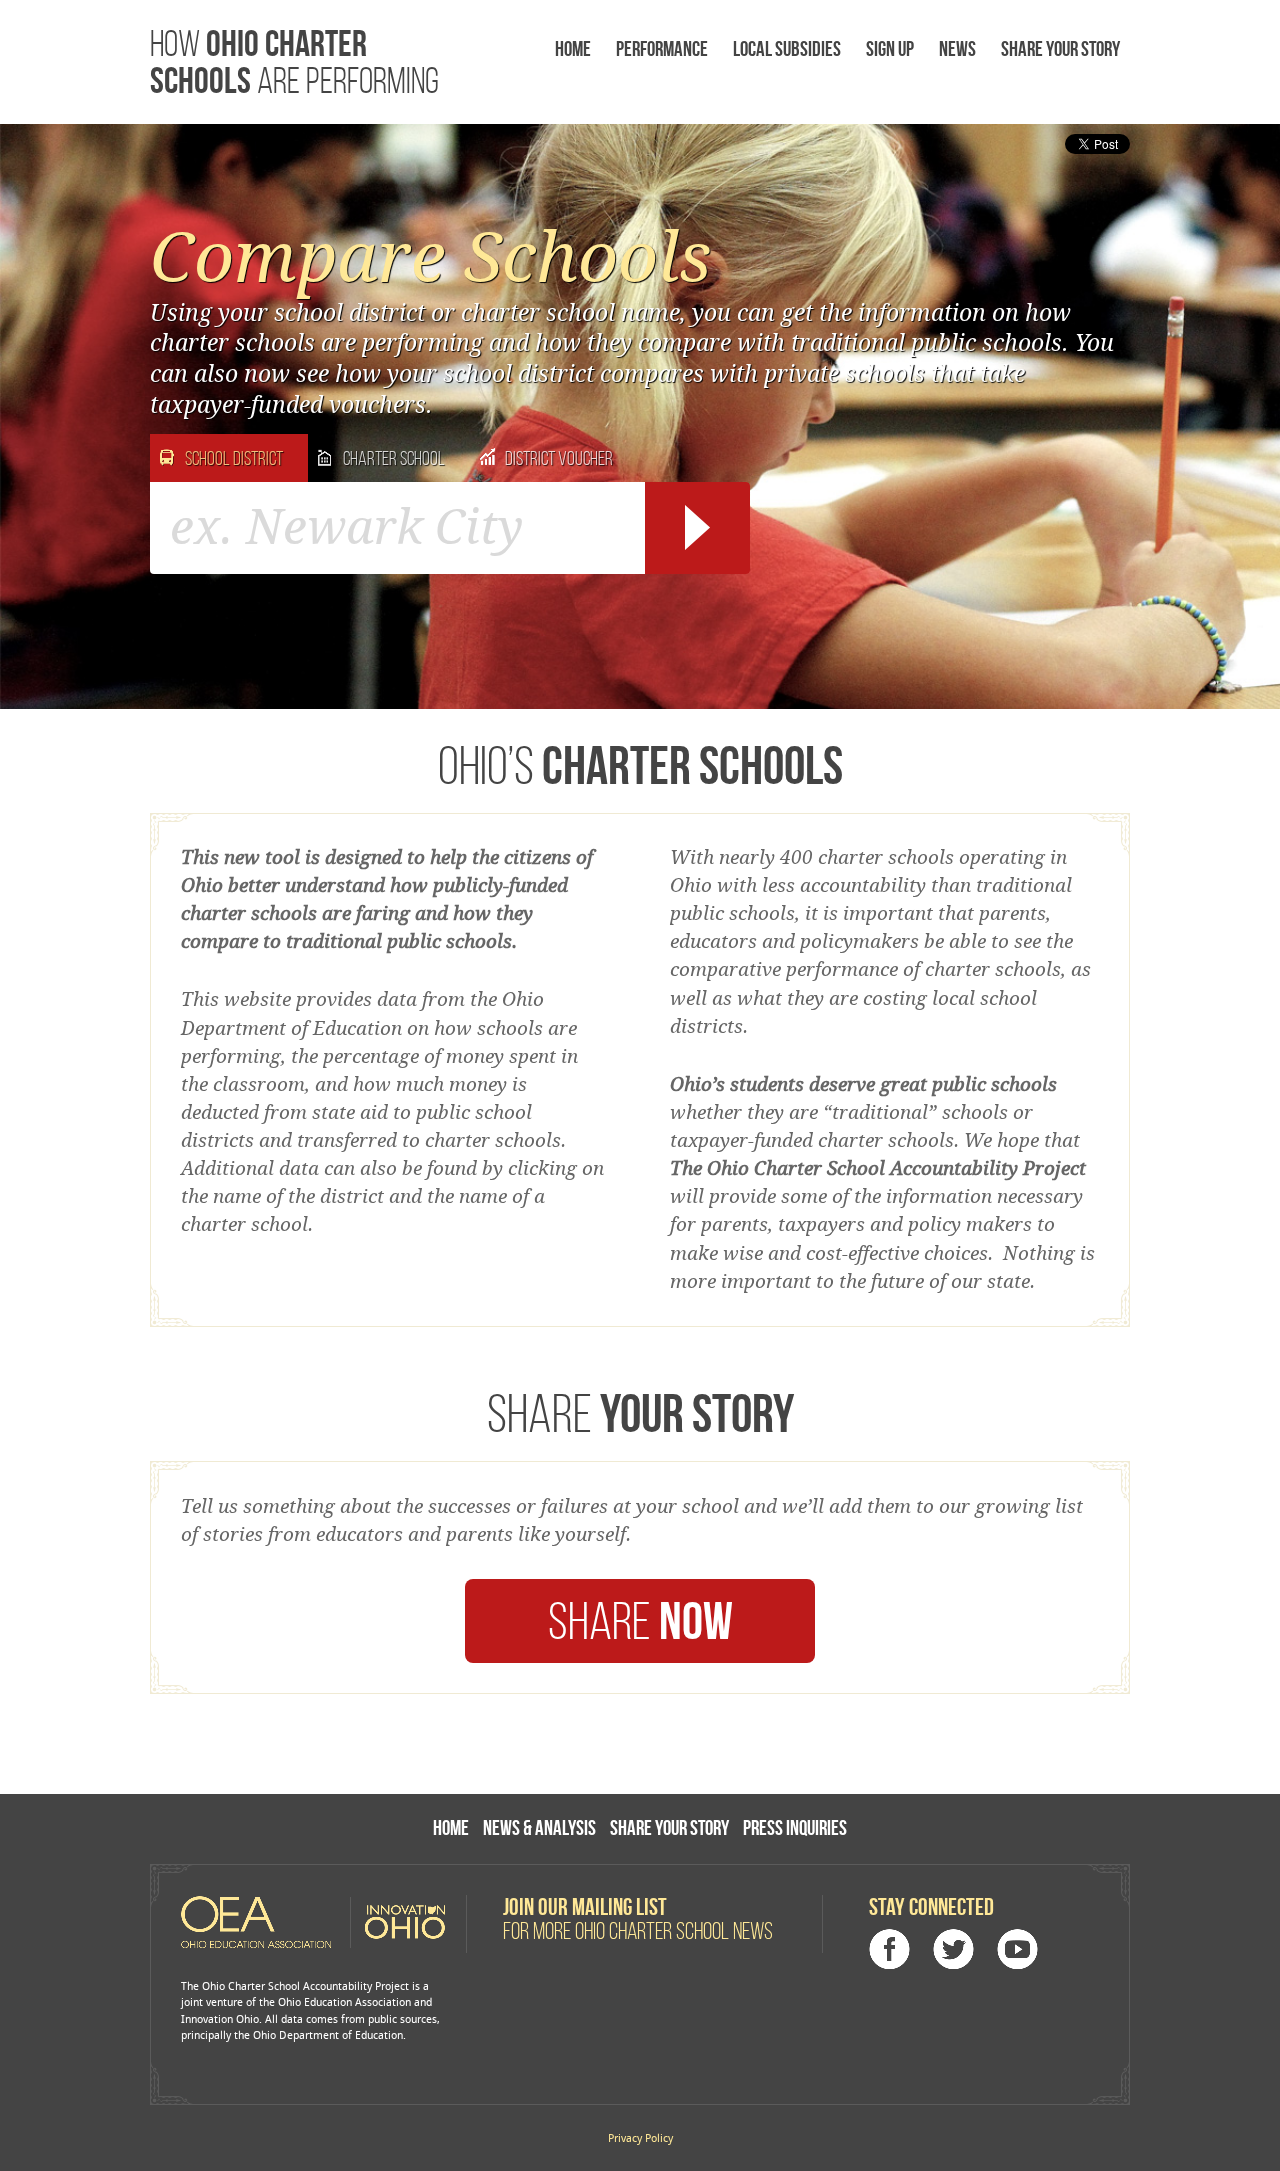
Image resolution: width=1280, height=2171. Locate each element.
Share (640, 1620)
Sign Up (890, 48)
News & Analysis (539, 1827)
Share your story (1060, 48)
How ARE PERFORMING (294, 61)
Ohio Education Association (263, 1922)
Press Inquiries (795, 1827)
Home (573, 48)
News (957, 48)
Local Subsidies (787, 48)
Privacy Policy (640, 2138)
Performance (662, 48)
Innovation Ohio (397, 1922)
